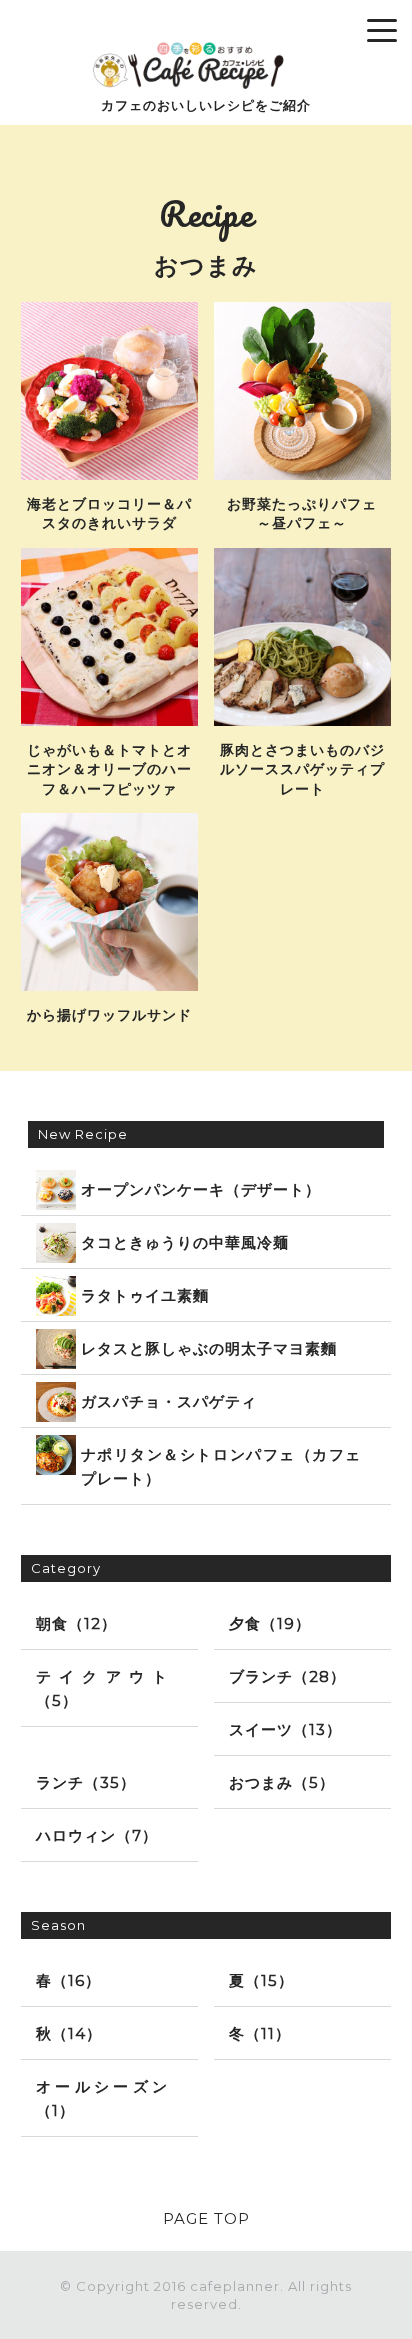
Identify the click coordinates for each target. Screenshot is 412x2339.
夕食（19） (270, 1623)
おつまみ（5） (282, 1782)
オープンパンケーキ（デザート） (201, 1189)
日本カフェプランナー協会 (76, 21)
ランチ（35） (86, 1782)
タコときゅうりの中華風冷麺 (185, 1242)
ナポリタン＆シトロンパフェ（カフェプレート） (221, 1466)
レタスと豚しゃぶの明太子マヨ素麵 (209, 1348)
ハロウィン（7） (97, 1835)
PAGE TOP (206, 2218)
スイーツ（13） (285, 1729)
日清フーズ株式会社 (210, 20)
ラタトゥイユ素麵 (145, 1295)
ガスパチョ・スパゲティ (169, 1401)
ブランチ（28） (287, 1676)
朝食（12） (76, 1623)
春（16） (68, 1980)
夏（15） (261, 1980)
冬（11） (260, 2033)
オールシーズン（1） (102, 2098)
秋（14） (69, 2033)
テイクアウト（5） (102, 1688)
